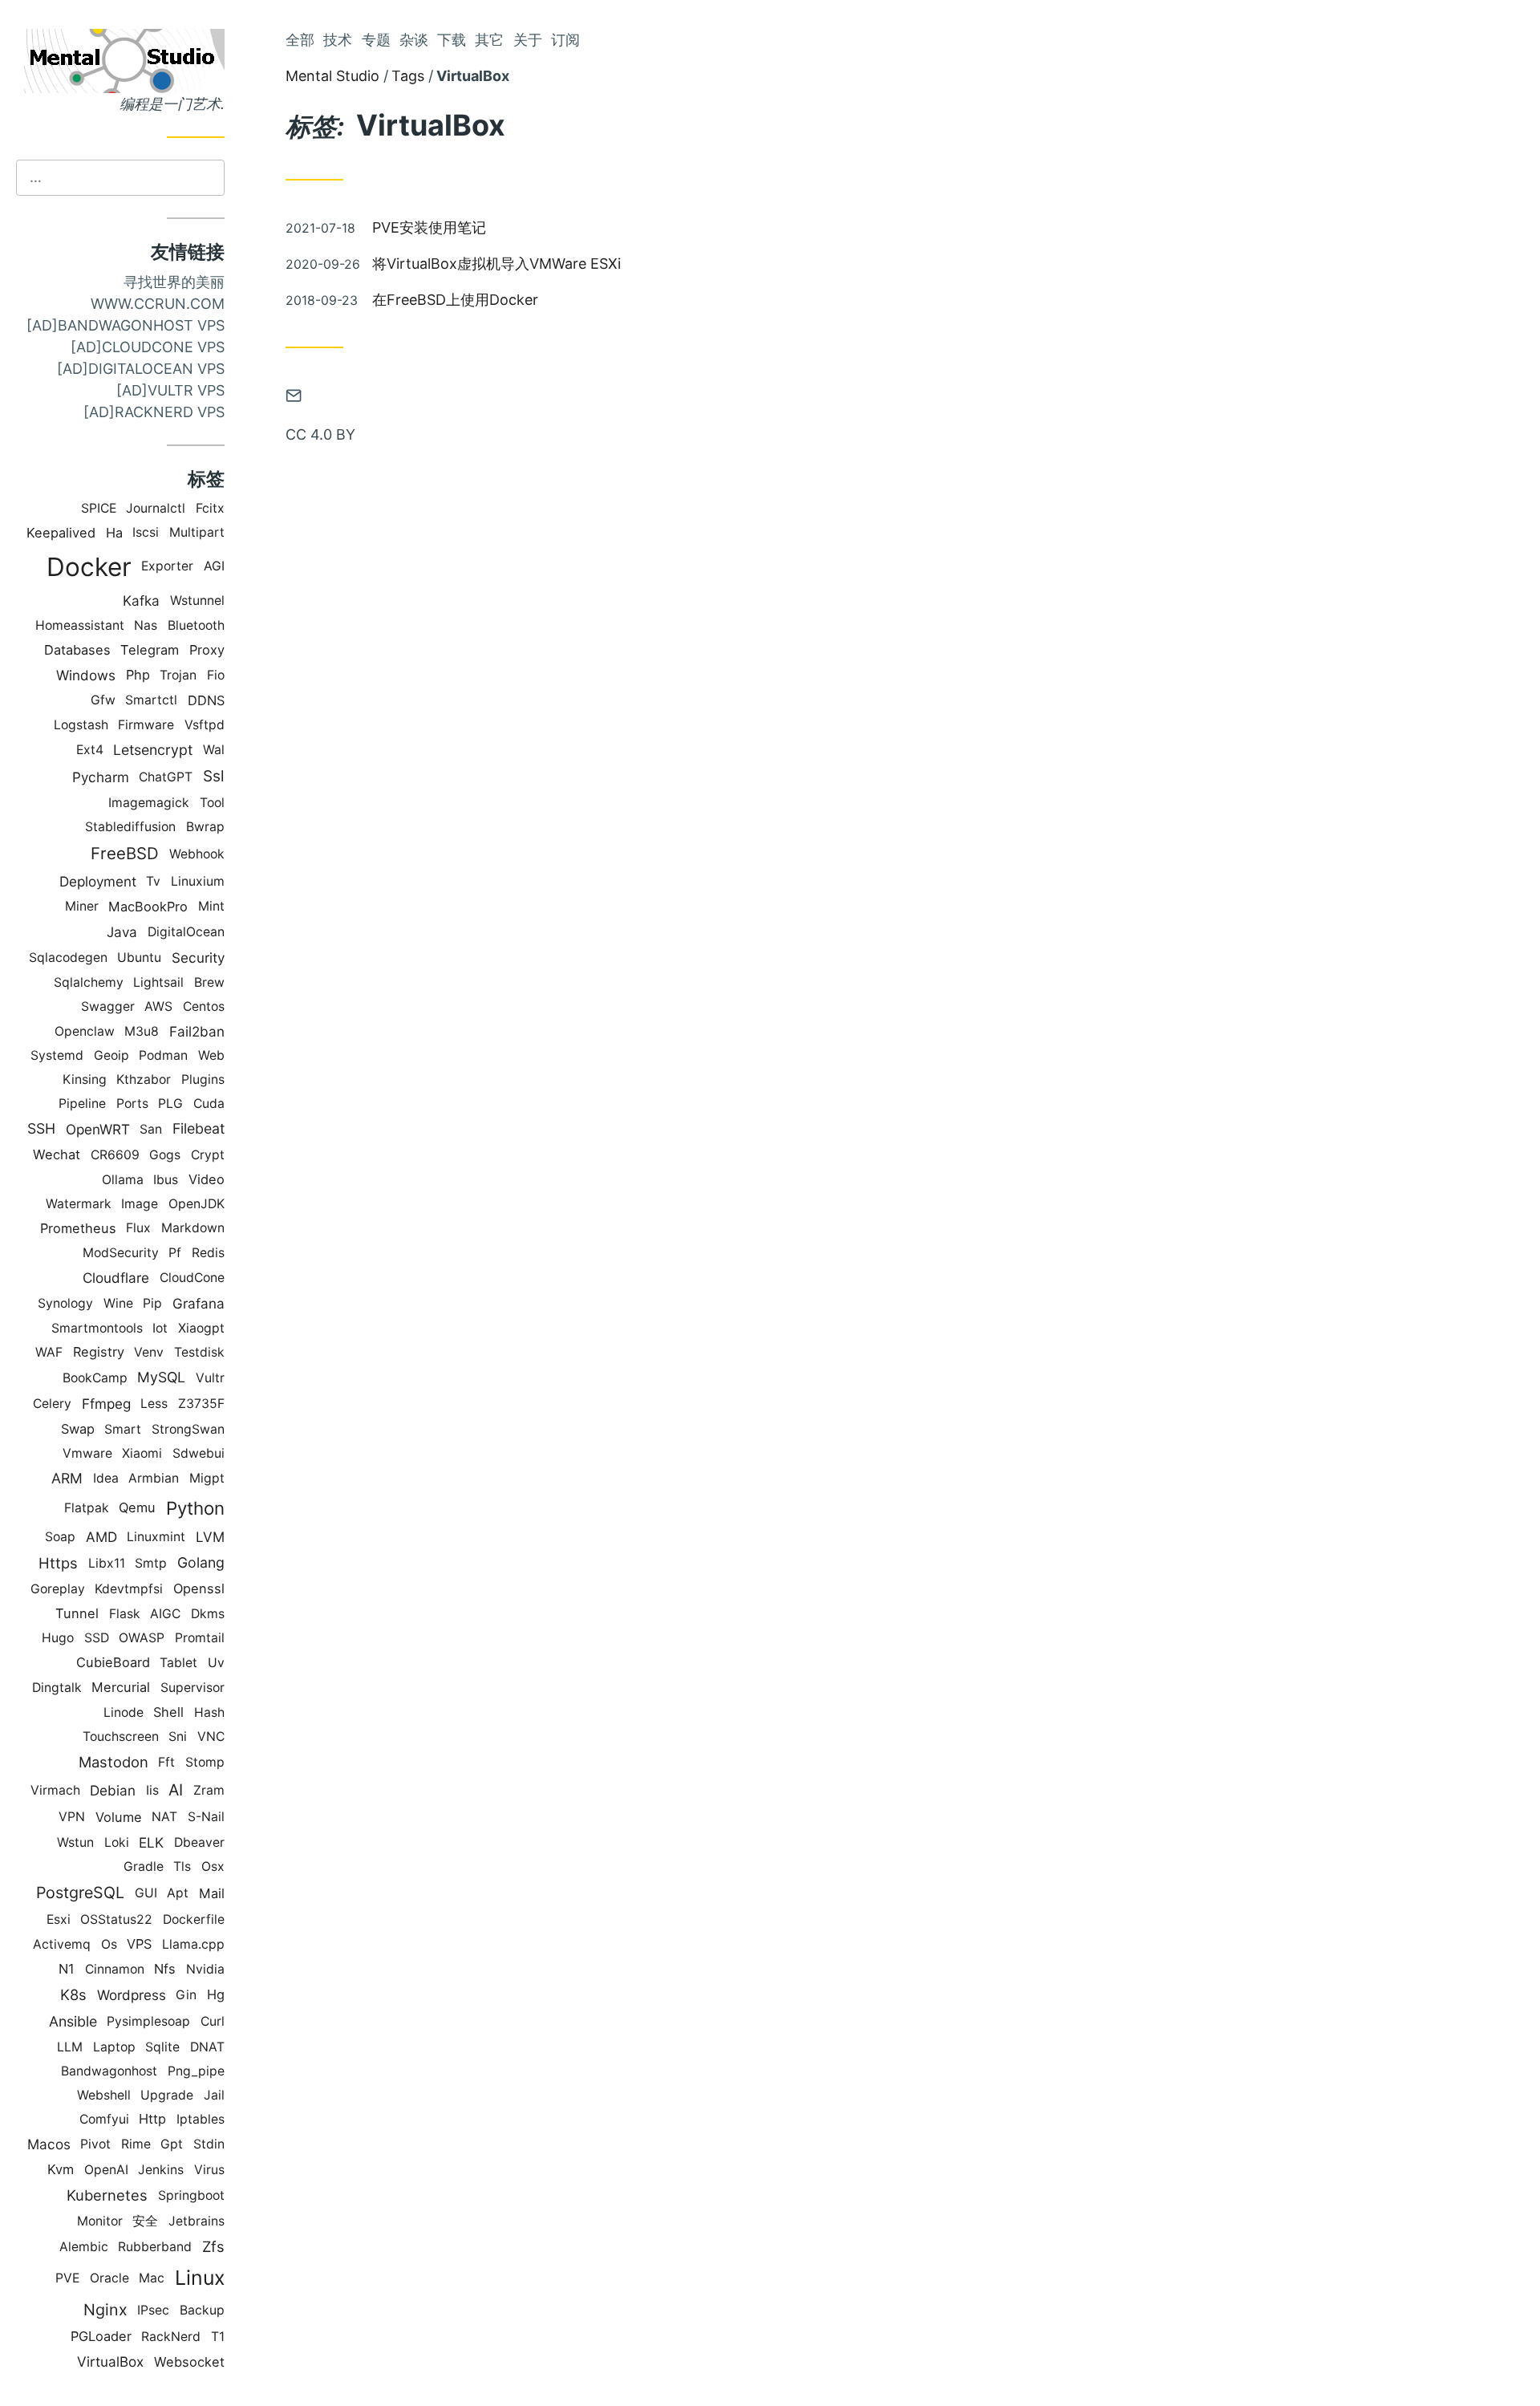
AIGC (165, 1614)
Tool (212, 803)
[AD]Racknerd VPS (154, 412)
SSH (41, 1128)
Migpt (207, 1478)
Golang (201, 1562)
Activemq (62, 1944)
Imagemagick (149, 803)
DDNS (206, 700)
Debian (113, 1790)
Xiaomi (142, 1453)
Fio (216, 675)
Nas (146, 625)
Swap (78, 1429)
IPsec (153, 2310)
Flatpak (87, 1508)
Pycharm (101, 777)
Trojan (178, 675)
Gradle (144, 1866)
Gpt (172, 2144)
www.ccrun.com (158, 304)
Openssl (199, 1588)
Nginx (105, 2310)
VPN (72, 1817)
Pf (175, 1253)
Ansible (73, 2021)
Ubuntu (139, 958)
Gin (186, 1995)
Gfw (103, 700)
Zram (209, 1790)
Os (109, 1944)
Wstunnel (197, 600)
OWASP (142, 1638)
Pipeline (82, 1104)
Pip (152, 1303)
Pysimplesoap (148, 2021)
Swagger (108, 1006)
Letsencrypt (153, 750)
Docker (89, 567)
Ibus (166, 1180)
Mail (212, 1893)
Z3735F (201, 1404)
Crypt (208, 1155)
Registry (99, 1352)
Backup (202, 2310)
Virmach (55, 1790)
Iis (152, 1790)
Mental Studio (332, 76)
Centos (204, 1006)
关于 (528, 40)
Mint (211, 906)
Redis (208, 1253)
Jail (214, 2095)
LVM (210, 1537)
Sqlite (162, 2047)
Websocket (189, 2362)
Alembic (84, 2247)
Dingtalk (57, 1688)
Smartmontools (97, 1328)
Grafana (199, 1303)
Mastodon (113, 1762)
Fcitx (210, 508)
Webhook (197, 854)
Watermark (79, 1204)
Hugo (58, 1638)
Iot (160, 1328)
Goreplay (58, 1589)
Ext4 (90, 750)
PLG (170, 1104)
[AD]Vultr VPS (170, 390)
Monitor (100, 2221)
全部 (300, 40)
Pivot (95, 2144)
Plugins (203, 1079)
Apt (178, 1893)
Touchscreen (121, 1737)
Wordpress (132, 1995)
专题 (376, 40)
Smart (123, 1429)
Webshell (104, 2095)
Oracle (109, 2278)
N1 (67, 1969)
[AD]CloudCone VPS (148, 347)
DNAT (207, 2047)
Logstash (81, 725)
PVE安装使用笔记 (429, 227)
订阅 (565, 40)
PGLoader (101, 2336)
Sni (178, 1737)
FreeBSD (125, 853)
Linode (124, 1712)
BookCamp (95, 1378)
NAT (164, 1817)
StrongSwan (188, 1429)
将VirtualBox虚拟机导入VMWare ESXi (496, 264)
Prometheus (78, 1228)
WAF (49, 1352)
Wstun (75, 1842)
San (151, 1129)
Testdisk (199, 1352)
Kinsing (85, 1079)
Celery (52, 1404)
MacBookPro (148, 907)
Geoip (111, 1055)
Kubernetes (107, 2195)
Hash (209, 1712)
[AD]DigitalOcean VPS (141, 369)
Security (198, 958)
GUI (146, 1893)
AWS (158, 1006)
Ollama (123, 1180)
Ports (132, 1104)
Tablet (178, 1663)
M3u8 (142, 1031)
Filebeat (199, 1128)
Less (154, 1404)
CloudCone (192, 1278)
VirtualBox (110, 2361)
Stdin (209, 2144)
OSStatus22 (116, 1919)
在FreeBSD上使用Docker (455, 300)
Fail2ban (197, 1031)
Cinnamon (115, 1969)
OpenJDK (197, 1204)
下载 (452, 40)
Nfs (165, 1969)
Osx (213, 1866)
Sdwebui (199, 1453)
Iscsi (146, 532)
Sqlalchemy (89, 982)
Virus (209, 2170)
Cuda (209, 1104)
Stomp (205, 1762)
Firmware (146, 725)
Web (211, 1055)
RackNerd (171, 2337)
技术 (338, 40)
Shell (168, 1712)
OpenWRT (98, 1129)
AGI (214, 566)
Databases (77, 650)
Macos (49, 2144)
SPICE (99, 508)
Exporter (167, 566)
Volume (119, 1817)
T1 (218, 2337)
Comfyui (104, 2119)
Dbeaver (199, 1842)
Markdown (193, 1228)
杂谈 (414, 40)
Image (140, 1204)
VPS (139, 1944)
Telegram (150, 650)
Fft (166, 1762)
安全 (145, 2221)
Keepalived (61, 533)
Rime (136, 2144)
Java (122, 932)
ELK (151, 1842)
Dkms (208, 1614)
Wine (118, 1303)
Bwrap (205, 827)
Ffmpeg (106, 1404)
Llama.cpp (193, 1944)
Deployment (98, 881)
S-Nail (206, 1817)
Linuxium (198, 881)
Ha (114, 533)
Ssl (214, 776)
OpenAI (106, 2170)
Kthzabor (144, 1079)
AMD (101, 1537)
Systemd (57, 1055)
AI (176, 1790)
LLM (70, 2047)
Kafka (141, 600)
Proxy (207, 650)
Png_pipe (196, 2071)
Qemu (137, 1507)
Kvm (61, 2169)
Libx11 (107, 1563)
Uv (216, 1663)
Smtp (151, 1563)
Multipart (197, 532)
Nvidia (205, 1969)
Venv (149, 1352)
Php (138, 675)
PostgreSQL (80, 1893)
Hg (216, 1994)
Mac (152, 2278)
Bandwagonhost (109, 2071)
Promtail (200, 1638)
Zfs (213, 2246)
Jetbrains (197, 2221)
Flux (138, 1228)
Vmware (87, 1453)
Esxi (59, 1919)
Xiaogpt (201, 1328)
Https (58, 1563)
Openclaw (85, 1031)
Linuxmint (156, 1537)
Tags (408, 76)
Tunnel (77, 1613)
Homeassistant (80, 625)
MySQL (161, 1377)
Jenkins (161, 2170)
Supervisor (192, 1688)
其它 (489, 40)
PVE (67, 2278)
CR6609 (115, 1155)
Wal (214, 750)
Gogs (165, 1155)
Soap (60, 1537)
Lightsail (158, 982)
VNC (211, 1737)
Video (207, 1179)
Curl (213, 2021)
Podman (163, 1055)
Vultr (210, 1378)
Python (195, 1508)
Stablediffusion (130, 827)
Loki (117, 1842)
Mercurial (121, 1687)
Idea (106, 1478)
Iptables (201, 2119)
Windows (86, 675)
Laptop (114, 2047)
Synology (65, 1303)
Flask (125, 1614)
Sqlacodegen (68, 958)
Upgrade (167, 2095)
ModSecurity (121, 1253)
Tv (153, 881)
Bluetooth (196, 625)
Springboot (191, 2195)
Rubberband (155, 2247)
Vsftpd (205, 725)
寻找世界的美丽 (174, 282)
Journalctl (156, 508)
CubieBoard (113, 1662)
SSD (97, 1638)
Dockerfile (194, 1919)
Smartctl (151, 700)
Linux (200, 2278)
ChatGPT (166, 777)
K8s (73, 1994)
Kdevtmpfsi (129, 1589)
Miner (82, 906)
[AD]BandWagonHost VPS (126, 325)
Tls (182, 1866)
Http (152, 2119)
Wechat (57, 1154)
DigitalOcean (186, 932)
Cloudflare (116, 1278)
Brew (209, 982)
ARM (67, 1478)
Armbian (154, 1478)
